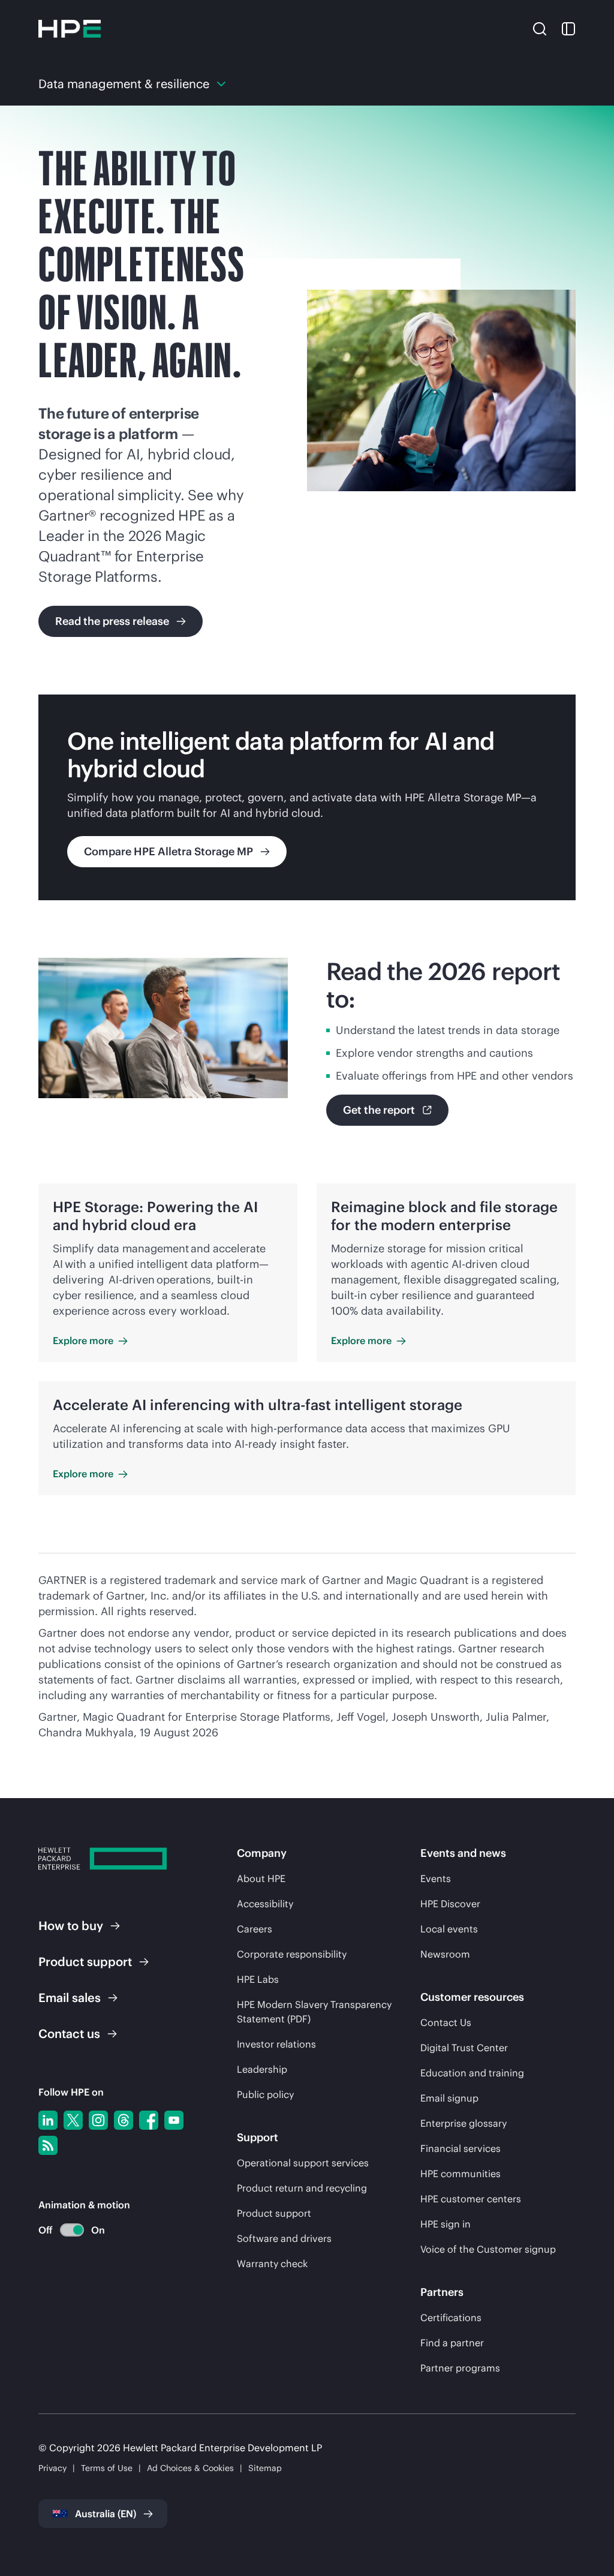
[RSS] (48, 2145)
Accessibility (265, 1904)
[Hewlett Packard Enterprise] (70, 29)
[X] (73, 2120)
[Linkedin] (48, 2120)
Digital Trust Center (464, 2048)
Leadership (262, 2069)
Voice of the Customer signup (488, 2249)
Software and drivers (284, 2238)
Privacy (52, 2468)
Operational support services (303, 2163)
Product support (274, 2213)
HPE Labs (258, 1979)
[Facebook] (149, 2120)
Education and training (472, 2073)
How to (71, 1926)
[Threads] (124, 2120)
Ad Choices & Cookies (190, 2468)
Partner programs (460, 2368)
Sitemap (265, 2468)
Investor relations (276, 2044)
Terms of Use (107, 2468)
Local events (449, 1929)
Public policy (265, 2094)
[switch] (65, 2230)
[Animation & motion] (72, 2230)
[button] (540, 28)
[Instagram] (98, 2120)
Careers (255, 1929)
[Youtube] (174, 2120)
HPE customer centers (471, 2199)
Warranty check (272, 2264)
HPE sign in (446, 2224)
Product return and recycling (302, 2188)
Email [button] (70, 1998)
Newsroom (445, 1954)
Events (436, 1878)
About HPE (261, 1878)
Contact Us (446, 2022)
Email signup (449, 2098)
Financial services (460, 2148)
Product (85, 1962)
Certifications (451, 2318)
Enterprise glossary (463, 2123)
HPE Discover (450, 1904)
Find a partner (452, 2343)
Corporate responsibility (292, 1954)
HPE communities (460, 2174)
